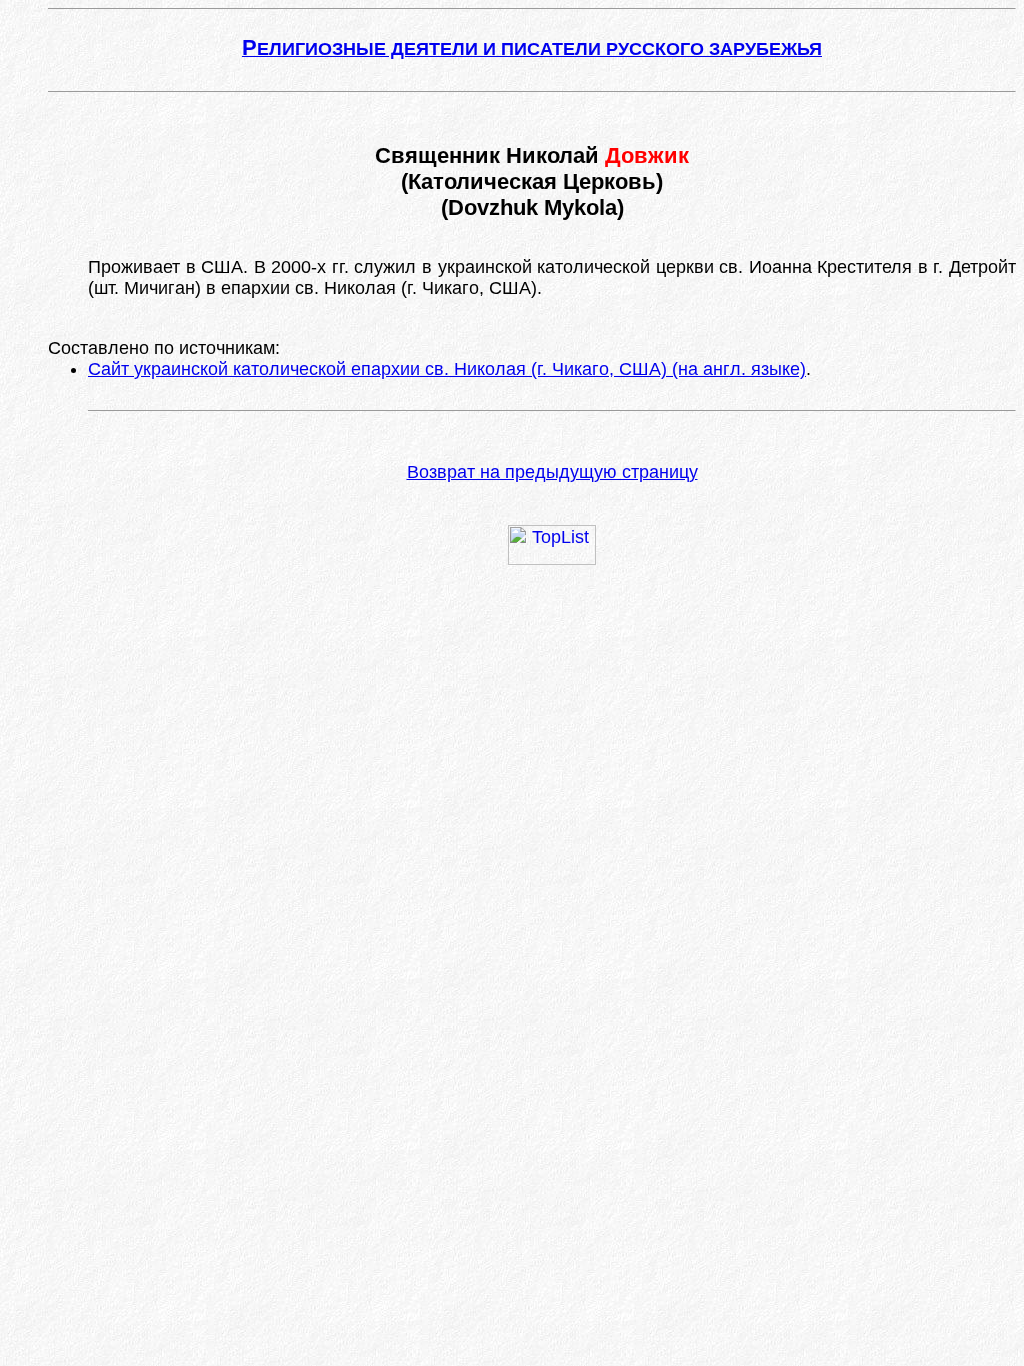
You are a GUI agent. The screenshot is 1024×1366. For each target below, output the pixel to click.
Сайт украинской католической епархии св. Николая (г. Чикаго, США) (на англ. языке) (447, 369)
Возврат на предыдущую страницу (552, 472)
